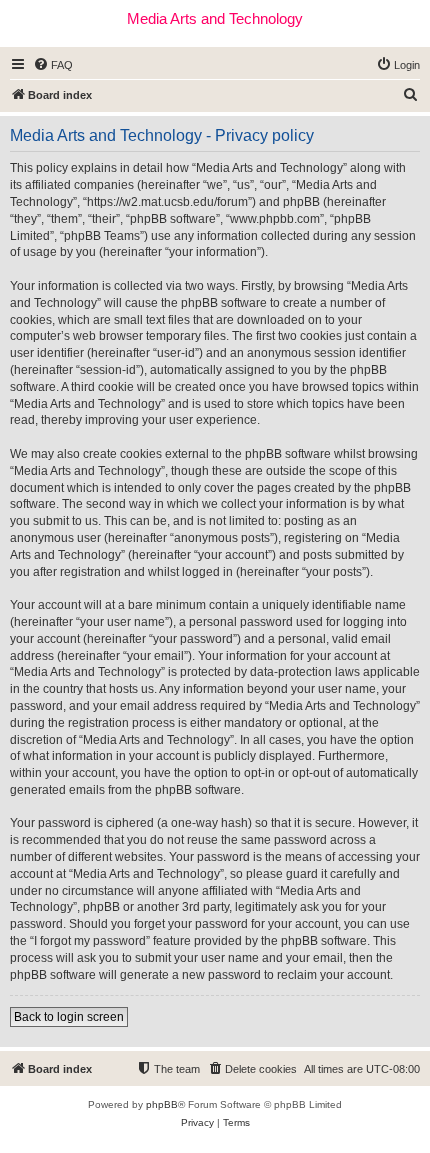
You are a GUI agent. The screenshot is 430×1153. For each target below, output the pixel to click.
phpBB (162, 1104)
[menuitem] (53, 65)
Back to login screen (69, 1017)
